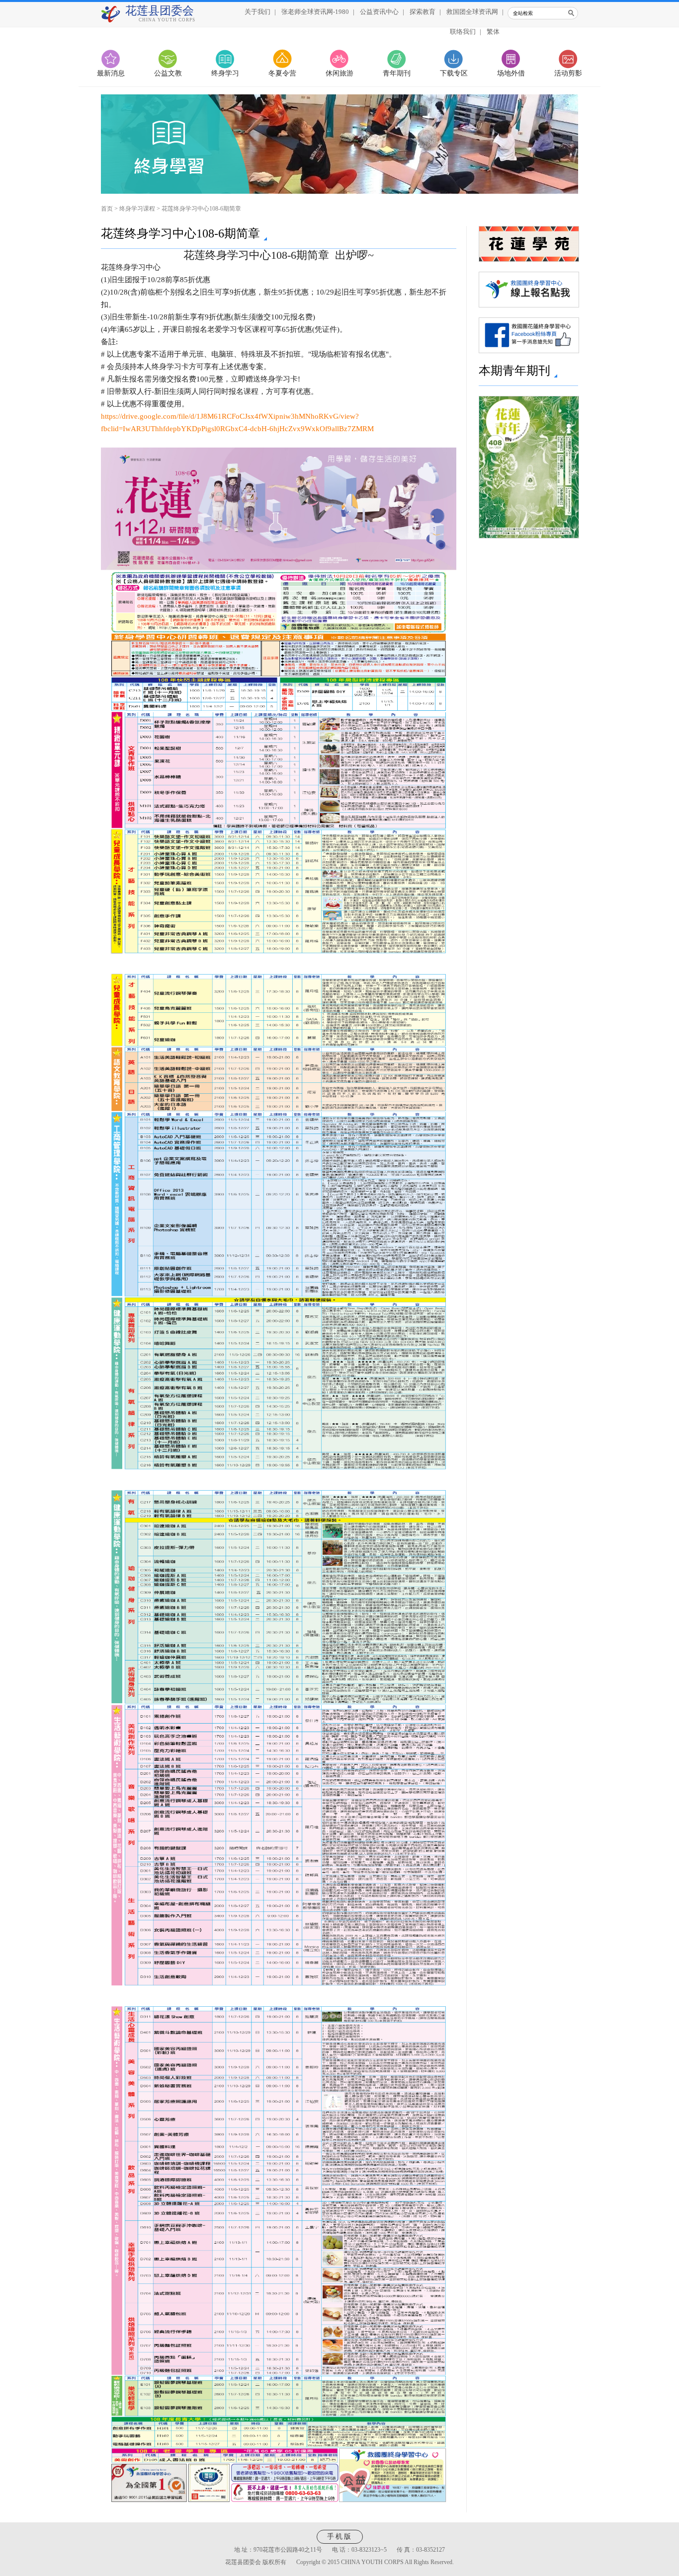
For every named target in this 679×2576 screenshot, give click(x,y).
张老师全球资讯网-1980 (315, 12)
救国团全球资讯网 (472, 12)
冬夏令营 (282, 73)
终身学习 (225, 73)
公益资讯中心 (379, 12)
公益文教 (168, 73)
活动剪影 (568, 73)
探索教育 (423, 12)
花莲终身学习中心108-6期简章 (201, 209)
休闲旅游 (339, 73)
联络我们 (463, 32)
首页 (107, 209)
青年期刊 (397, 73)
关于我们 (257, 12)
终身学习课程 (137, 209)
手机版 (340, 2537)
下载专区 (454, 73)
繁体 (493, 32)
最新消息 (111, 73)
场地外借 (511, 73)
